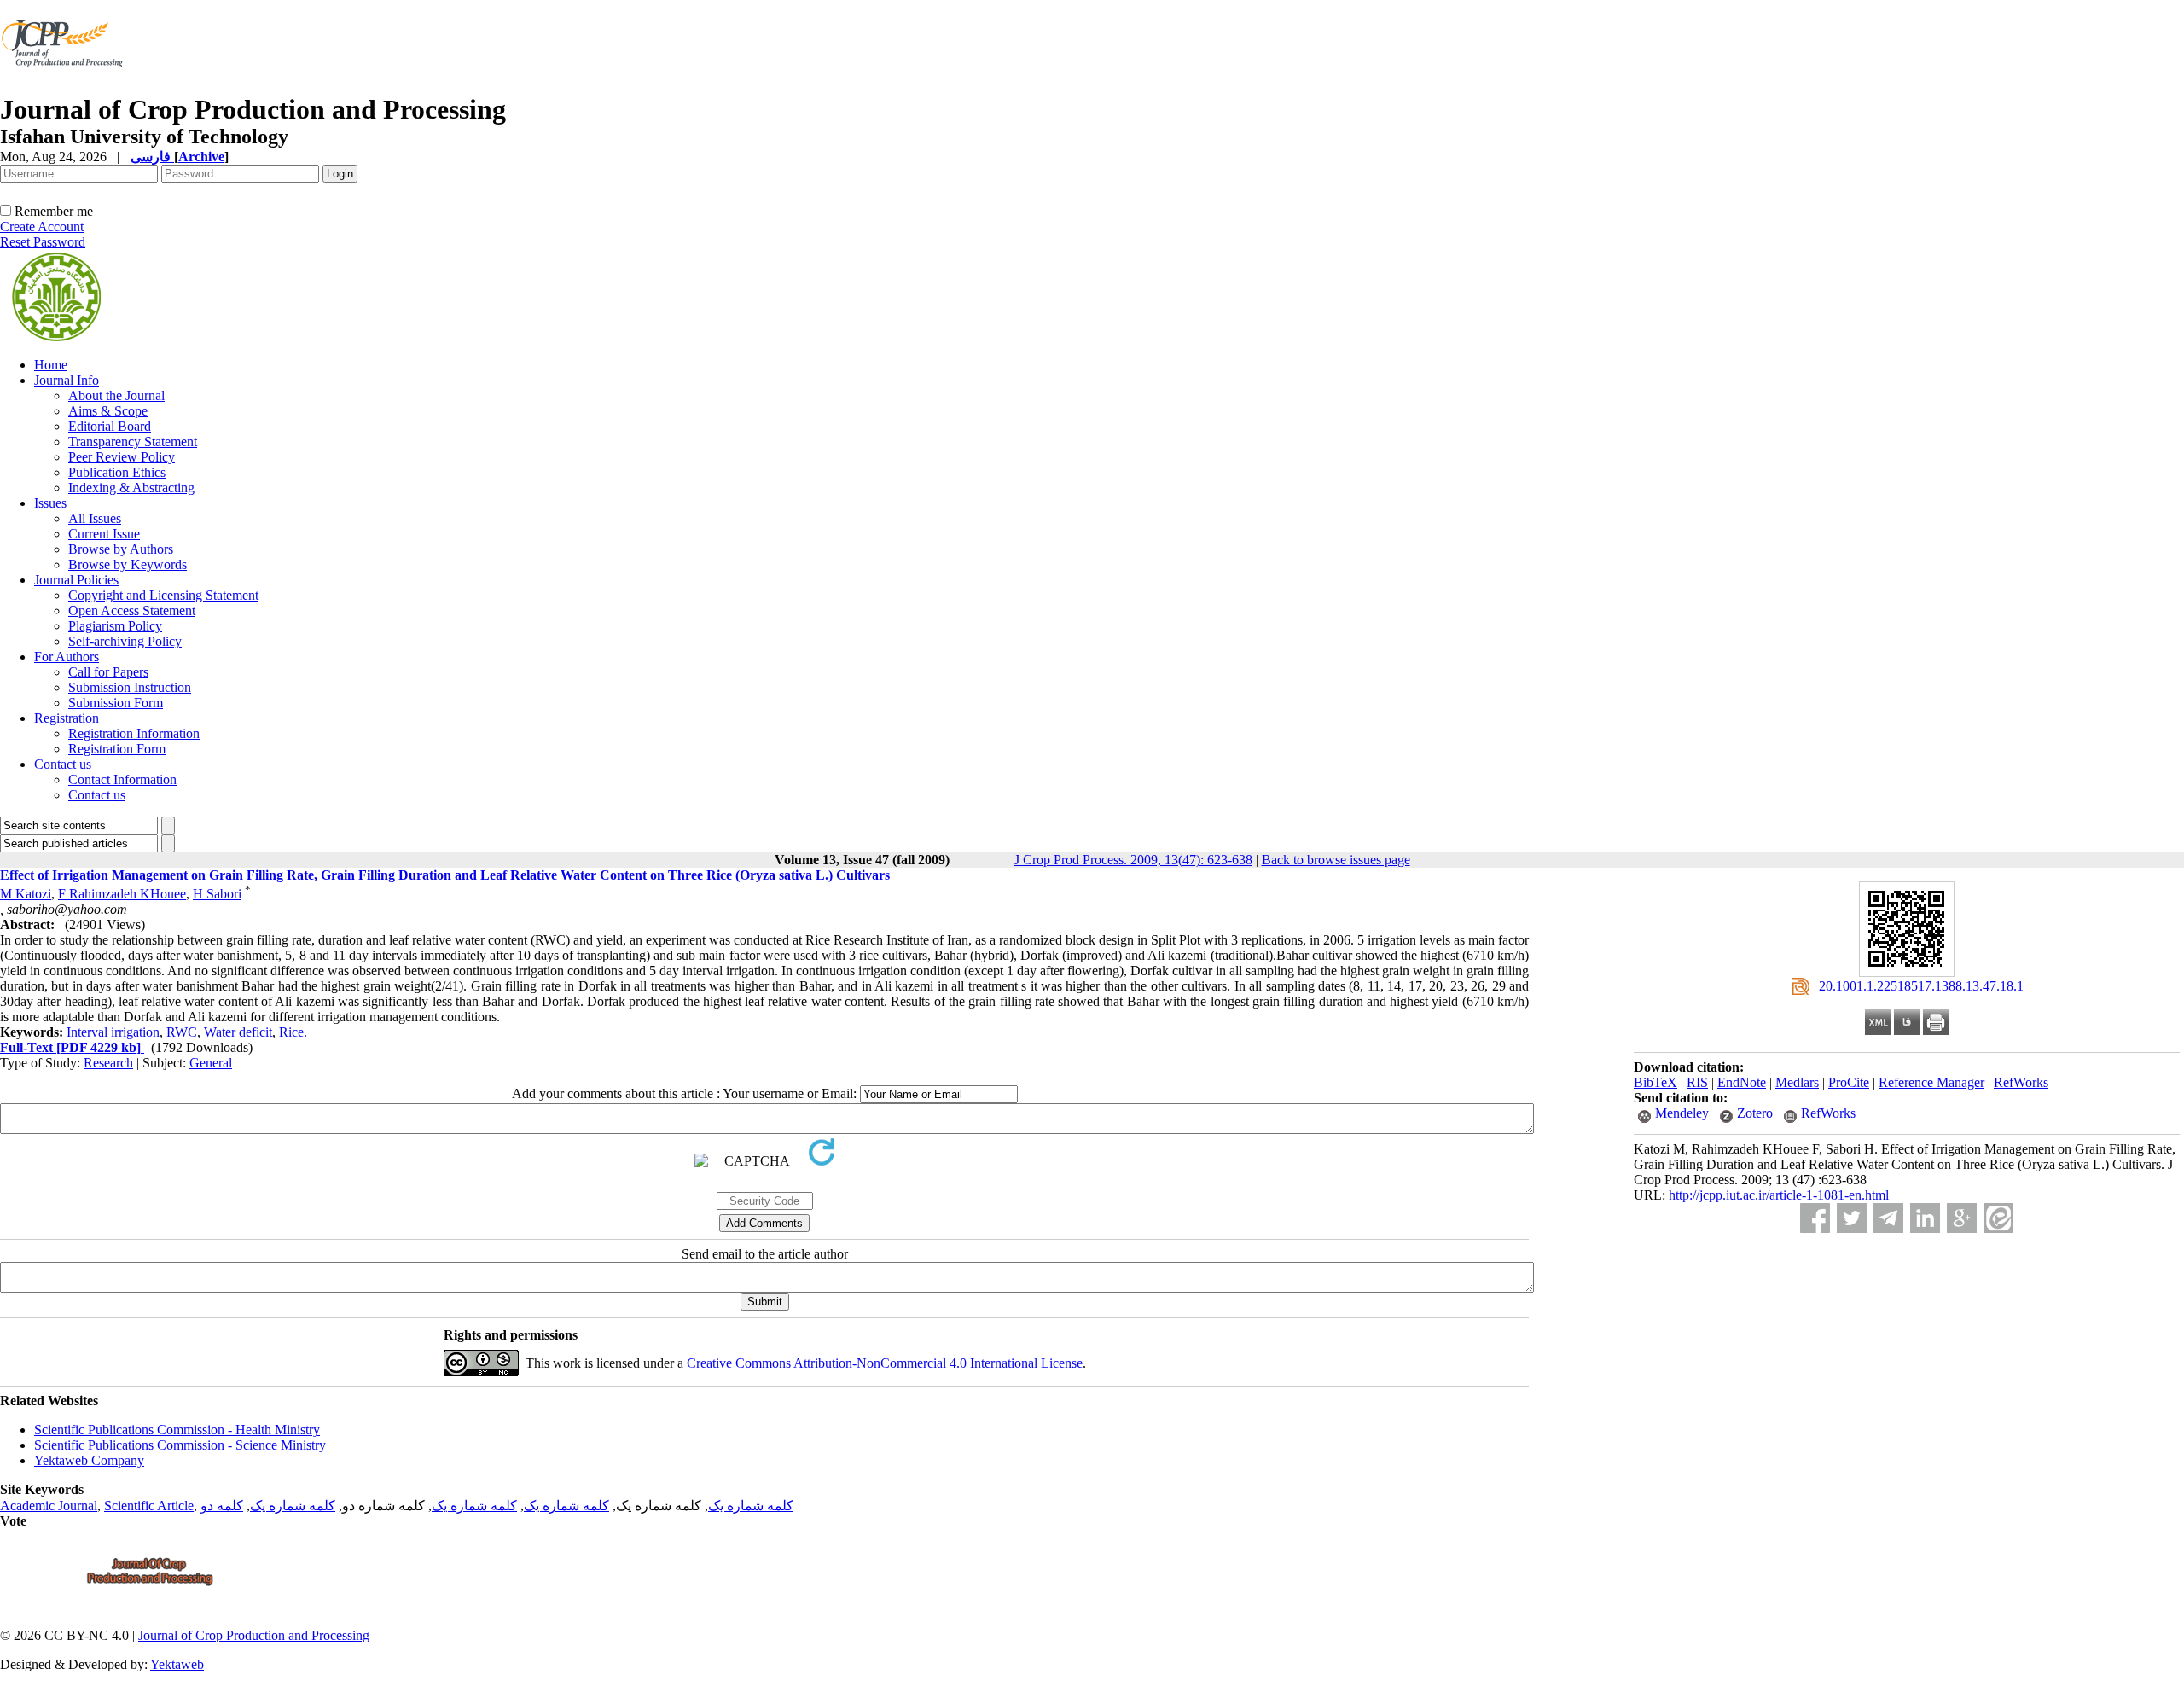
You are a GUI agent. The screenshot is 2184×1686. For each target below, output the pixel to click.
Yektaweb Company (89, 1460)
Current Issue (104, 534)
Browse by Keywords (128, 564)
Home (51, 365)
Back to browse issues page (1336, 860)
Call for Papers (108, 672)
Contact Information (122, 779)
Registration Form (117, 749)
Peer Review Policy (122, 457)
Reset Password (43, 242)
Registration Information (134, 733)
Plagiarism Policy (115, 626)
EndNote (1742, 1082)
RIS (1697, 1082)
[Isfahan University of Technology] (65, 89)
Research (108, 1063)
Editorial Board (110, 426)
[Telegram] (1888, 1218)
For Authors (67, 657)
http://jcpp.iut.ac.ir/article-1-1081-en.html (1779, 1195)
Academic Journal (49, 1506)
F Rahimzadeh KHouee (122, 894)
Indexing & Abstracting (131, 488)
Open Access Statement (132, 610)
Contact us (63, 764)
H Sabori (217, 894)
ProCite (1849, 1082)
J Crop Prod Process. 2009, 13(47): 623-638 (1133, 860)
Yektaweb (177, 1664)
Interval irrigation (113, 1032)
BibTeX (1655, 1082)
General (211, 1063)
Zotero (1755, 1113)
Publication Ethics (117, 472)
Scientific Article (149, 1506)
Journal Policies (76, 580)
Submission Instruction (130, 687)
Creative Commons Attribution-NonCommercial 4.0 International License (885, 1363)
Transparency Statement (133, 442)
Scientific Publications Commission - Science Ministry (180, 1445)
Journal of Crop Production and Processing (254, 1635)
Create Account (42, 227)
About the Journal (116, 395)
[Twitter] (1852, 1218)
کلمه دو (222, 1506)
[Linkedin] (1925, 1218)
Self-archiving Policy (125, 641)
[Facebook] (1815, 1218)
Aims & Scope (108, 411)
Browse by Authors (121, 549)
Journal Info (67, 380)
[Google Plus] (1962, 1218)
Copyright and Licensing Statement (163, 595)
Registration (67, 718)
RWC (182, 1032)
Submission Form (116, 703)
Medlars (1797, 1082)
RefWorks (2021, 1082)
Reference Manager (1931, 1082)
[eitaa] (1998, 1218)
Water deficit (238, 1032)
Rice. (293, 1032)
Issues (50, 503)
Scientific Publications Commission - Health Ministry (177, 1430)
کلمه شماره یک (751, 1506)
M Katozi (26, 894)
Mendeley (1682, 1113)
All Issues (95, 518)
